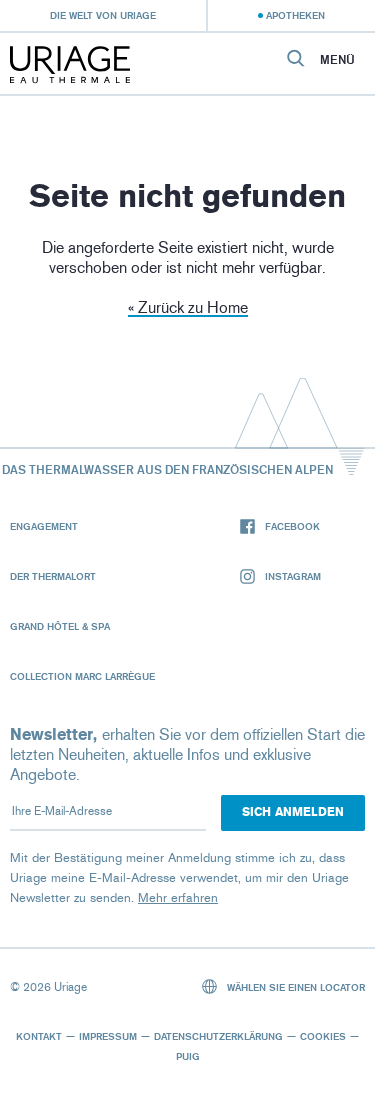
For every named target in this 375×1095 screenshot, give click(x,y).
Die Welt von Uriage (103, 15)
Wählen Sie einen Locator (294, 987)
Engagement (44, 526)
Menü (337, 60)
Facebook (292, 526)
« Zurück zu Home (188, 307)
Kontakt (39, 1036)
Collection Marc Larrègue (82, 676)
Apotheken (295, 15)
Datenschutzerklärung (218, 1036)
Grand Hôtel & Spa (60, 626)
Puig (188, 1056)
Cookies (323, 1036)
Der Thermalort (53, 576)
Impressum (108, 1036)
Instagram (293, 576)
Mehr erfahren (178, 897)
